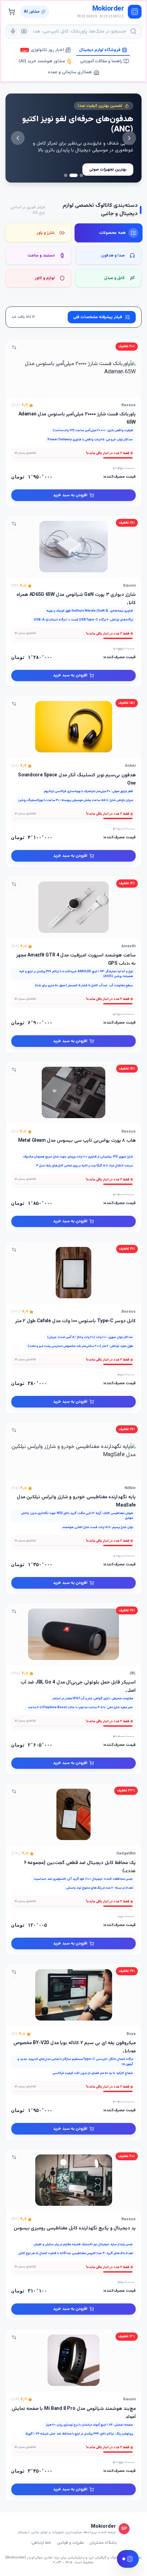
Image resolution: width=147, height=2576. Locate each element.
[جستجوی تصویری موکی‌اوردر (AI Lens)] (24, 31)
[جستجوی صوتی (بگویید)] (13, 31)
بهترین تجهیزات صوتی (108, 170)
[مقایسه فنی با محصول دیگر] (14, 347)
